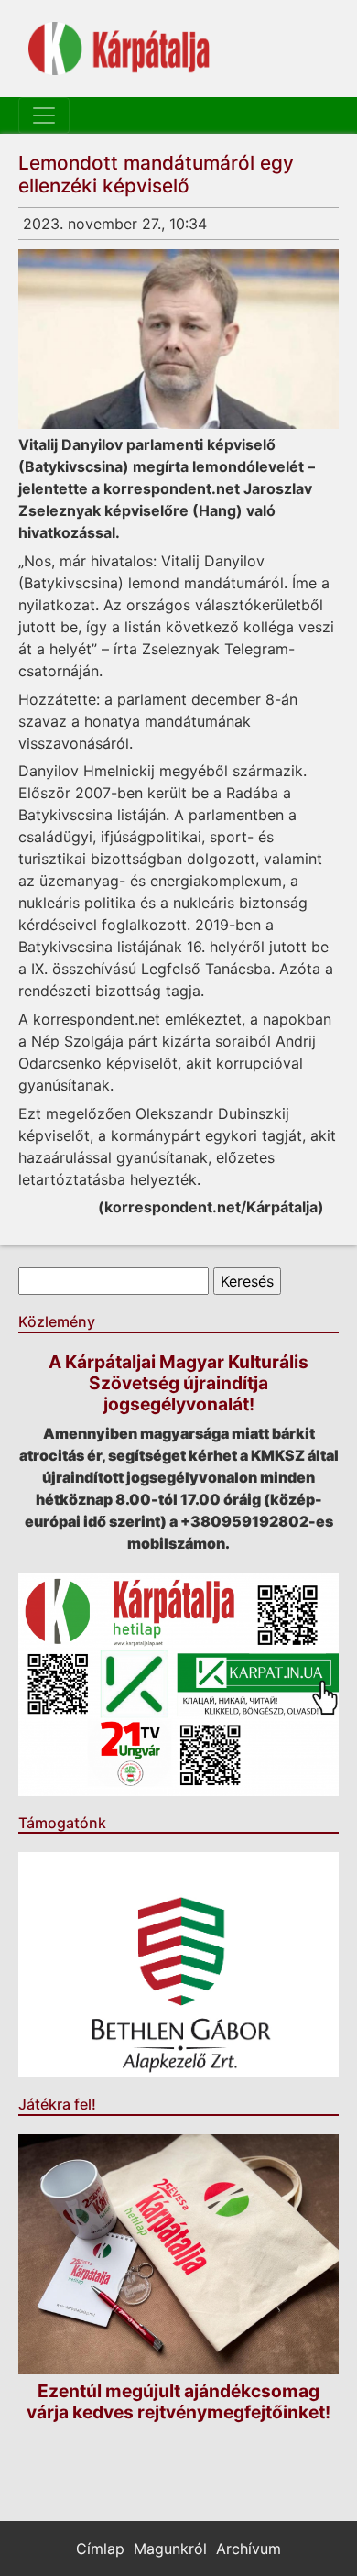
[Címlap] (119, 49)
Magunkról (170, 2549)
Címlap (100, 2549)
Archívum (249, 2549)
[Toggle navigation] (44, 115)
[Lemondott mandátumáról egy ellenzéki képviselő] (178, 339)
